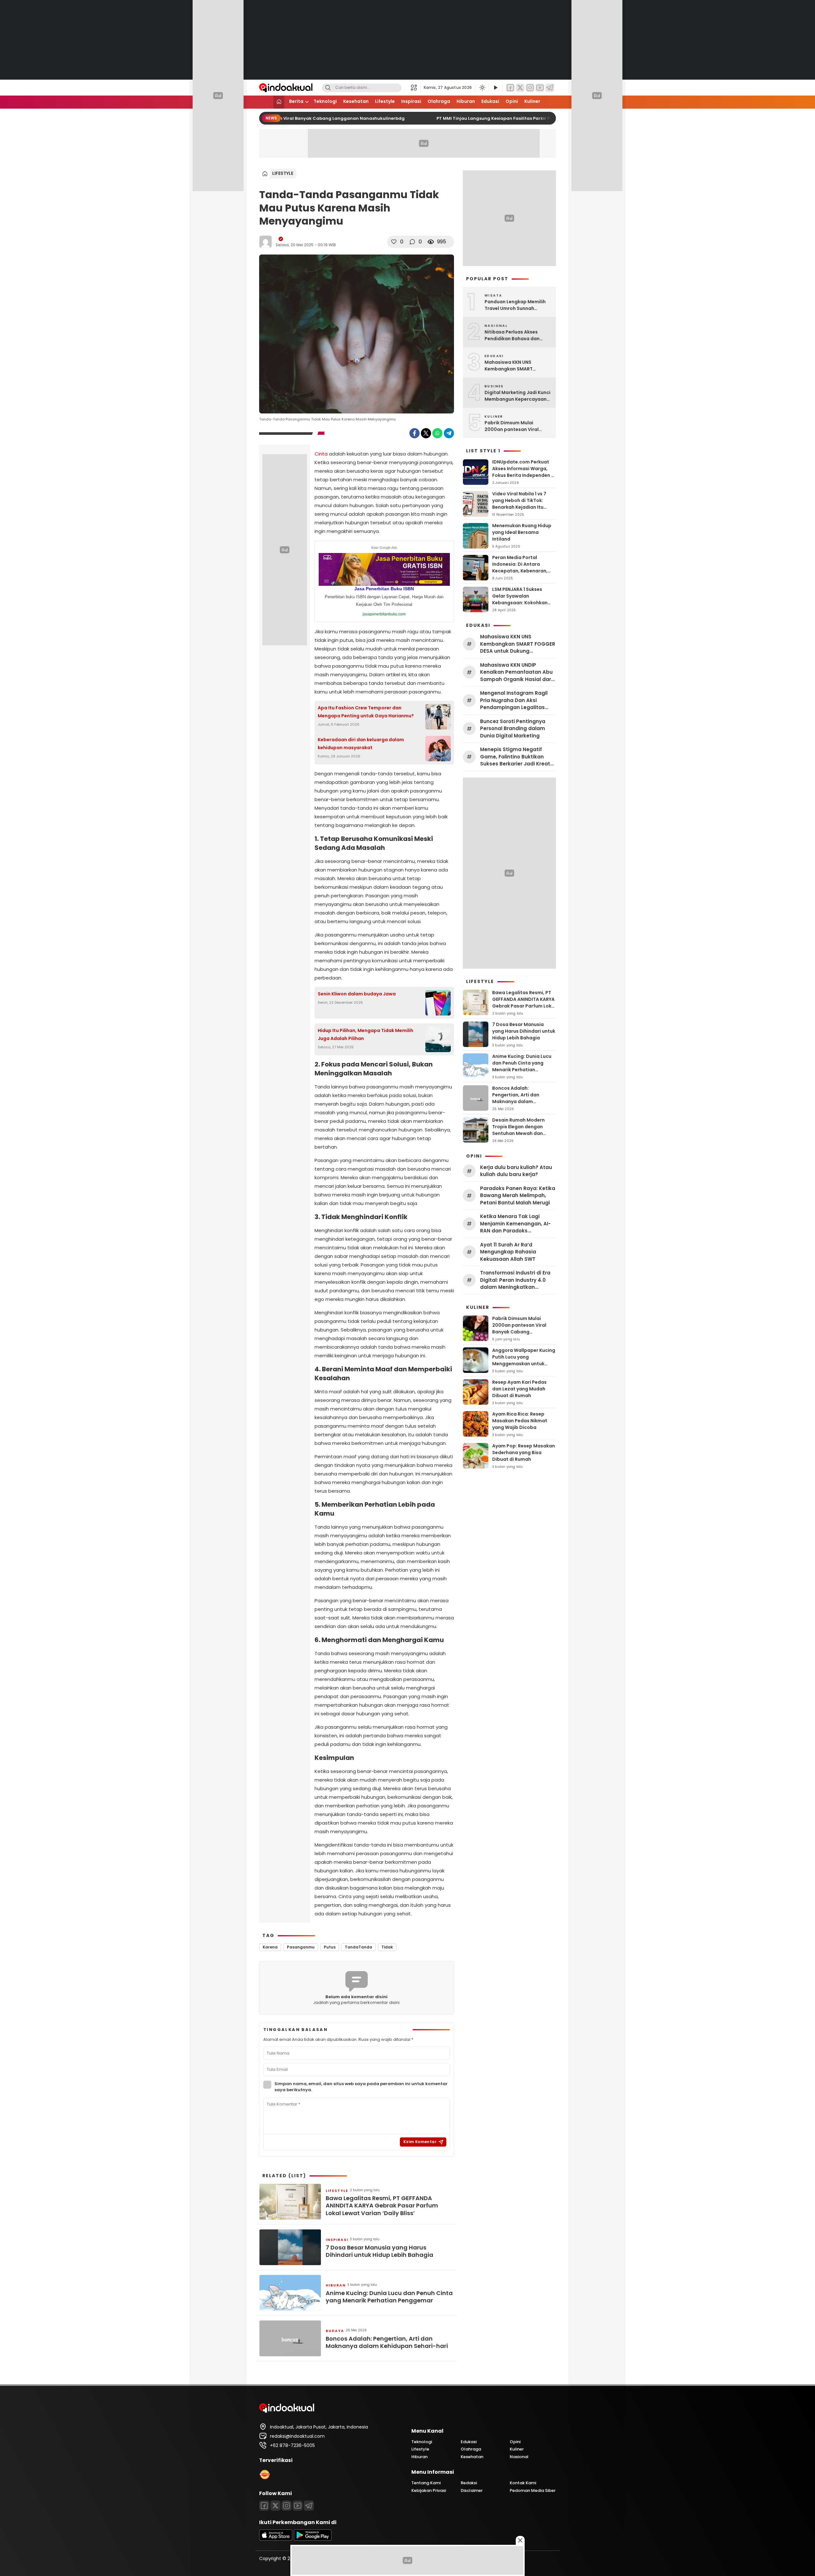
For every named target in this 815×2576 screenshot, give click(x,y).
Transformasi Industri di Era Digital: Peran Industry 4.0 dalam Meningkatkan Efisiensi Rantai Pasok (515, 1280)
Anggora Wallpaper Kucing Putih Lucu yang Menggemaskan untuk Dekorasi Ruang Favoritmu (524, 1360)
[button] (416, 88)
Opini (512, 101)
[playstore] (313, 2539)
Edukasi (490, 101)
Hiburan (466, 101)
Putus (330, 1947)
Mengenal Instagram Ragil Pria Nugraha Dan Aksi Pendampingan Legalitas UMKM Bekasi (514, 700)
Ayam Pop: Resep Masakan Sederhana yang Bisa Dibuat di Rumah (524, 1453)
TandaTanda (358, 1947)
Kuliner (532, 101)
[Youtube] (298, 2506)
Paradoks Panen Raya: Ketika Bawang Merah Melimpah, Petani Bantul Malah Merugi (518, 1195)
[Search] (328, 88)
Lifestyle (385, 101)
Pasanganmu (301, 1947)
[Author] (266, 242)
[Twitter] (520, 88)
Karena (270, 1947)
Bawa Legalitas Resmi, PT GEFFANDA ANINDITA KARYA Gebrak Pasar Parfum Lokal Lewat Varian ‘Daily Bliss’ (382, 2206)
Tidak (387, 1947)
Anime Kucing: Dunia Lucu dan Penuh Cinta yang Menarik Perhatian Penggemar (389, 2297)
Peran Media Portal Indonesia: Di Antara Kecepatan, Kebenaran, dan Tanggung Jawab (520, 567)
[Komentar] (412, 242)
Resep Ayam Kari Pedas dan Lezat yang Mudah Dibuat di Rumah (519, 1389)
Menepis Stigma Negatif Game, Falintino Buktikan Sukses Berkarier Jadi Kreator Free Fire (518, 757)
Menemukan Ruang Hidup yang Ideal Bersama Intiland (522, 532)
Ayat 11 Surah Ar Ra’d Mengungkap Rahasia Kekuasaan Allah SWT (508, 1252)
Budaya (335, 2331)
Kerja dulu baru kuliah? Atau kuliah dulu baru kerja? (516, 1171)
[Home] (279, 102)
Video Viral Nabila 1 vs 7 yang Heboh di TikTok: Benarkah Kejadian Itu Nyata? (519, 504)
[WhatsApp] (437, 433)
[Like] (394, 242)
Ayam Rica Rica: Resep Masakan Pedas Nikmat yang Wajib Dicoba (520, 1421)
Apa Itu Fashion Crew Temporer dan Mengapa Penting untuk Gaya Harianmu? (366, 712)
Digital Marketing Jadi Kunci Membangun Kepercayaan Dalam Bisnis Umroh (517, 396)
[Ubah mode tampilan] (482, 88)
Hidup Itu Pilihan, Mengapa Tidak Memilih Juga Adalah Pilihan (365, 1034)
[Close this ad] (520, 2540)
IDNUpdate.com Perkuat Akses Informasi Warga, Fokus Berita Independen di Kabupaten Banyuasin (524, 472)
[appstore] (276, 2539)
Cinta (321, 454)
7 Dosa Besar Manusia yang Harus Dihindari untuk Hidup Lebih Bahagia (379, 2251)
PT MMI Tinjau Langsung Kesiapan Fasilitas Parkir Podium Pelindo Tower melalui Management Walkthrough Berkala (550, 118)
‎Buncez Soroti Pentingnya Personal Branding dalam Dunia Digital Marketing (513, 728)
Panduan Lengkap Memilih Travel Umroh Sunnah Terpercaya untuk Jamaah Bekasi (516, 305)
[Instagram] (530, 88)
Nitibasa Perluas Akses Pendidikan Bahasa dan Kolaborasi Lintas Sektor (513, 335)
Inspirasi (411, 101)
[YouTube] (540, 88)
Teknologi (325, 101)
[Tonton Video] (495, 88)
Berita (296, 101)
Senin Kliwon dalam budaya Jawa (357, 994)
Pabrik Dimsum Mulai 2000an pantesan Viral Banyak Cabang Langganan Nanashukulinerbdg (284, 118)
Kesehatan (356, 101)
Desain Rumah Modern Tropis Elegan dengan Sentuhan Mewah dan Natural (518, 1130)
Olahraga (439, 101)
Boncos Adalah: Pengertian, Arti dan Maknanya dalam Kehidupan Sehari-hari (387, 2342)
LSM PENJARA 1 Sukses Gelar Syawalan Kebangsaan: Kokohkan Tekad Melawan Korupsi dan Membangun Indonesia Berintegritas (520, 606)
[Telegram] (550, 88)
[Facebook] (510, 88)
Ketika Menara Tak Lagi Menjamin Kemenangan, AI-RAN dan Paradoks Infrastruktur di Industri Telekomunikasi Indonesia (515, 1224)
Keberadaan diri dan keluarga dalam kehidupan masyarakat (361, 744)
